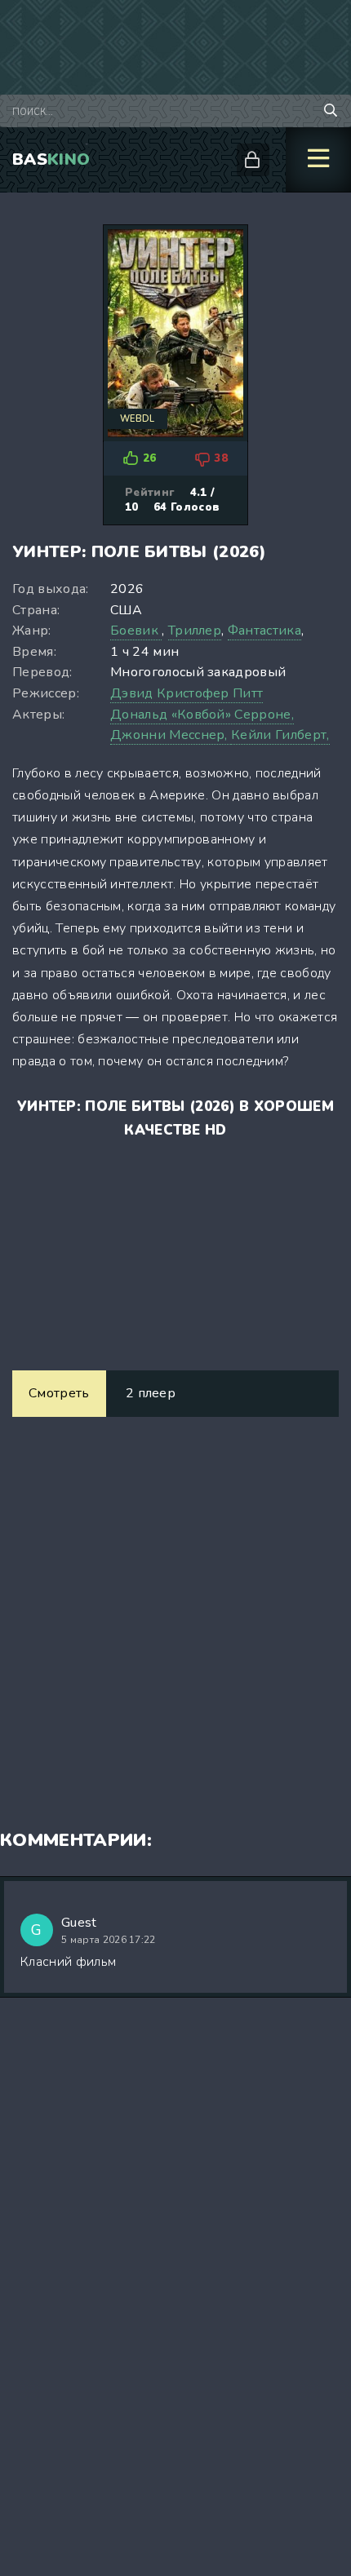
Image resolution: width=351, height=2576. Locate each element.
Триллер (195, 631)
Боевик (136, 631)
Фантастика (264, 631)
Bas (51, 159)
